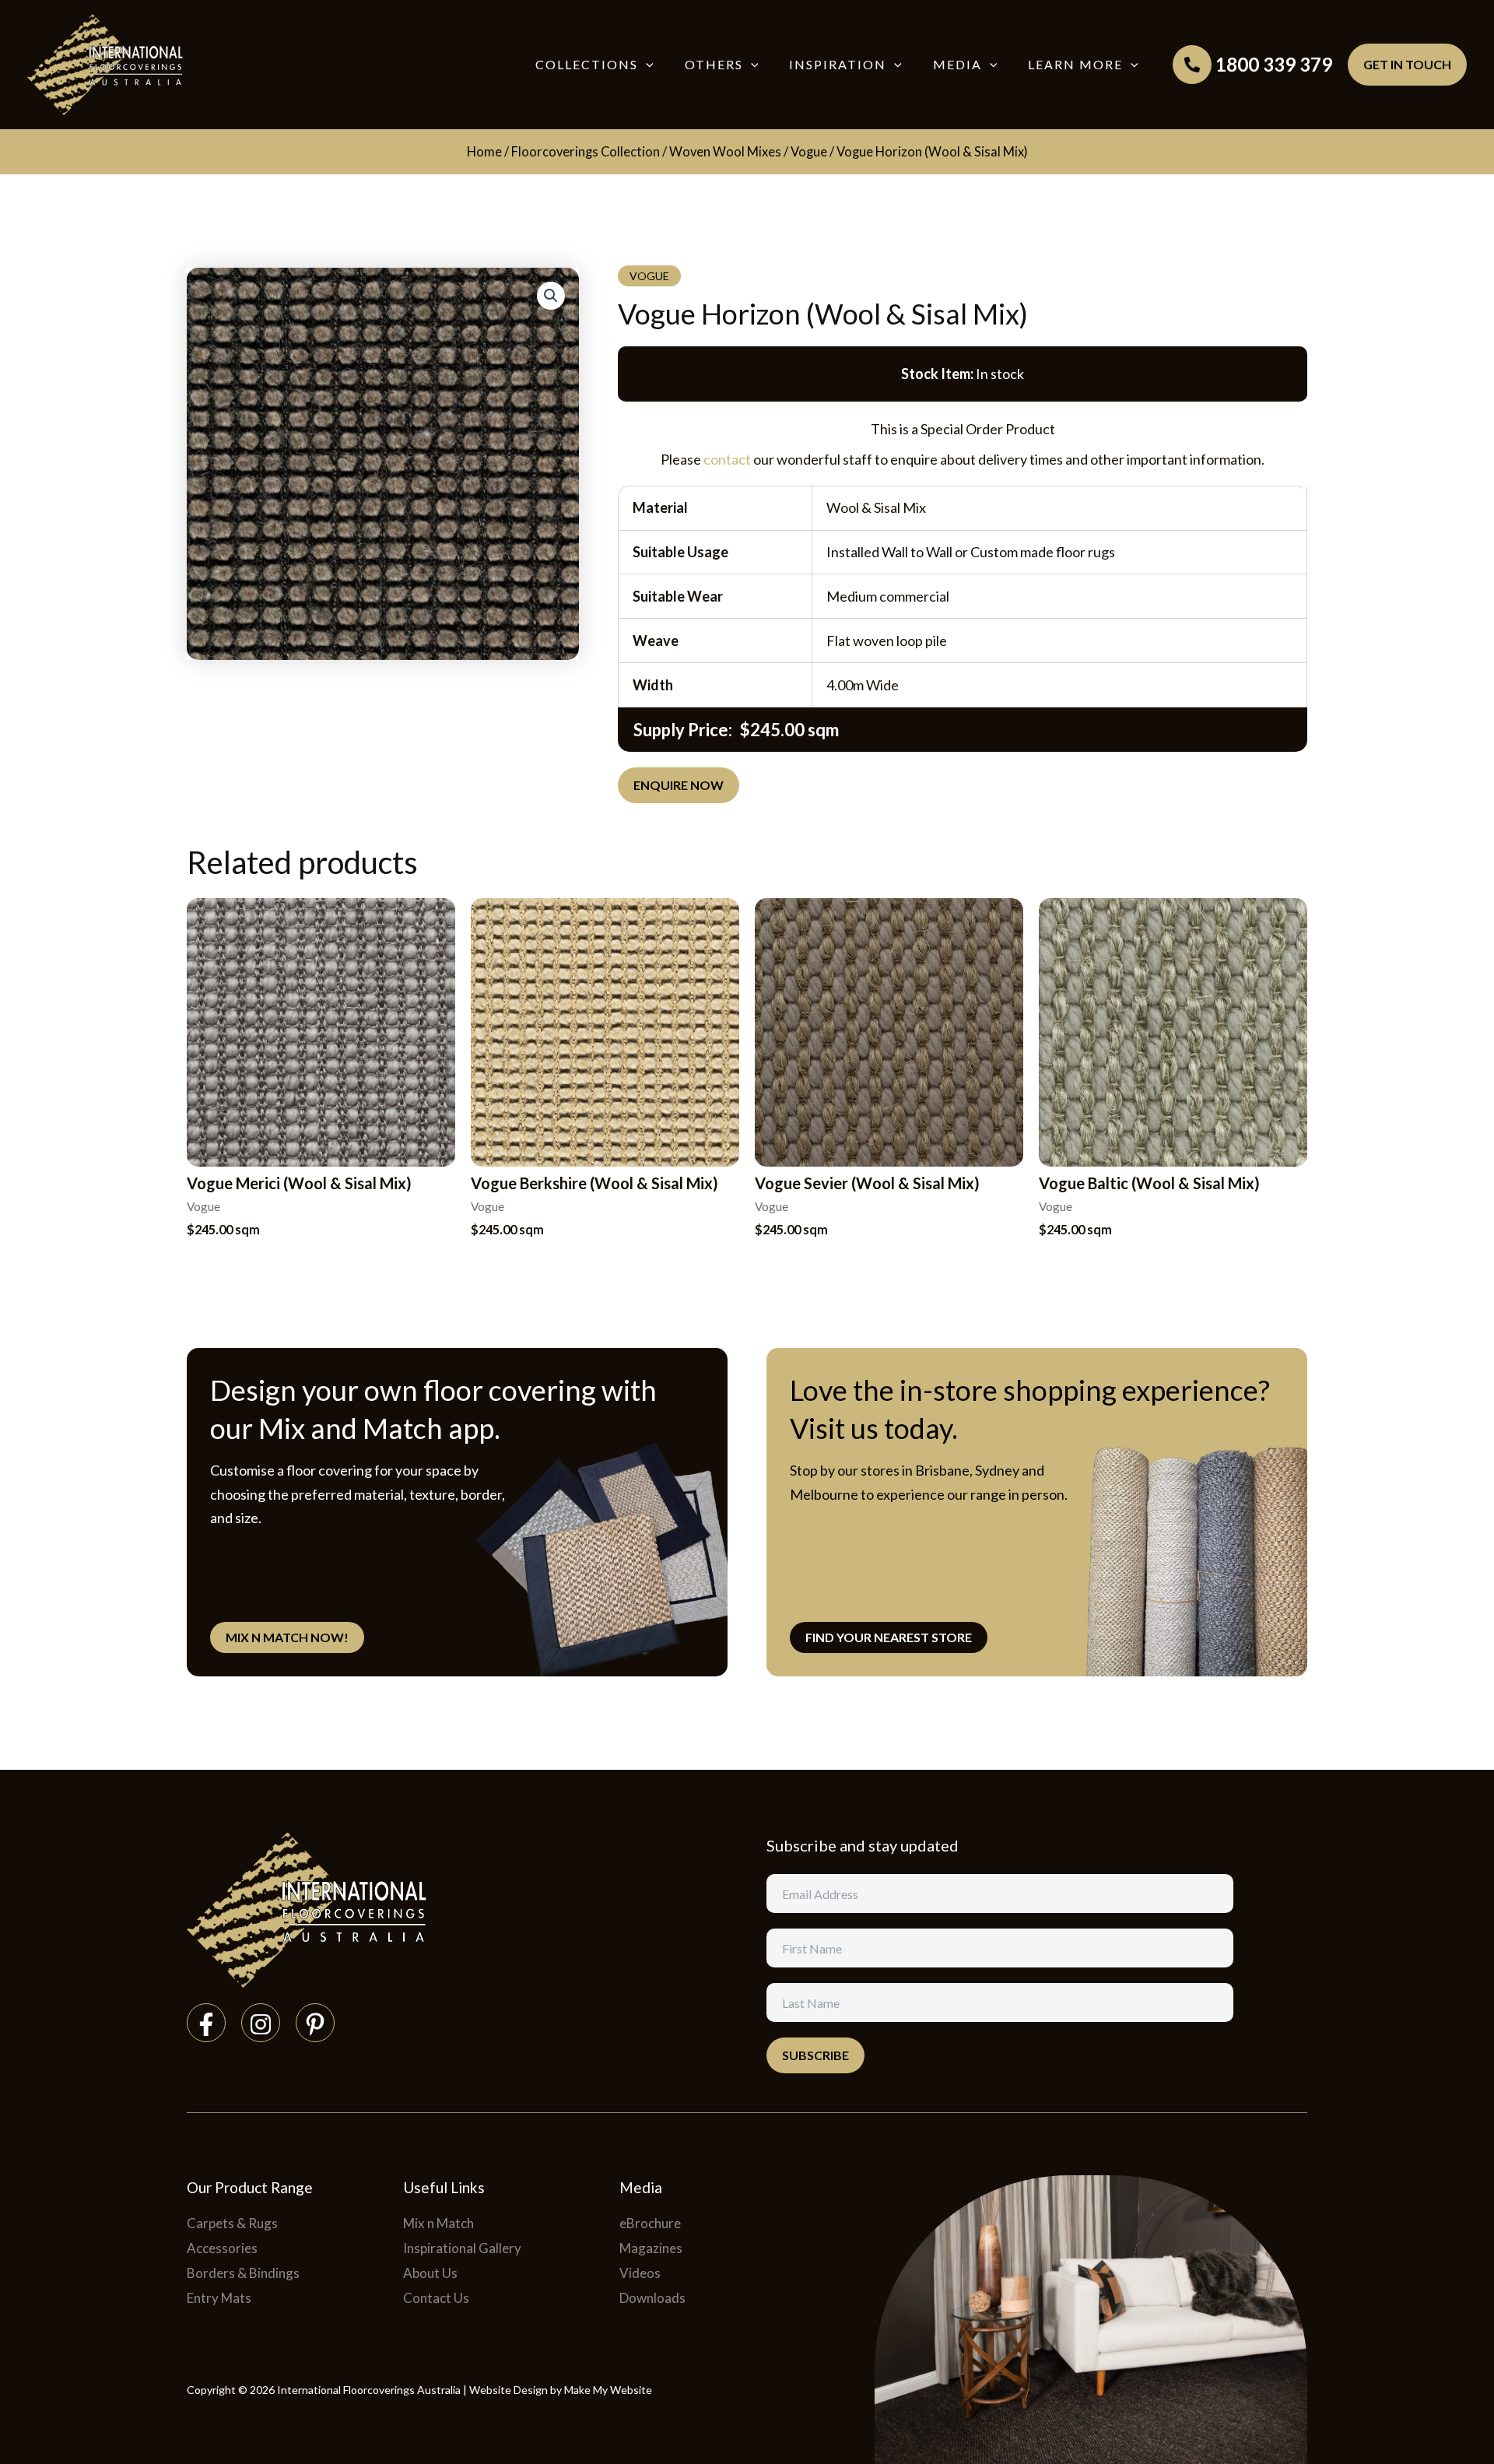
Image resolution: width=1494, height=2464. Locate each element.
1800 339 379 (1274, 64)
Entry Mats (219, 2298)
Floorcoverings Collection (586, 152)
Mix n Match (438, 2223)
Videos (640, 2273)
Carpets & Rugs (232, 2223)
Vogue (809, 152)
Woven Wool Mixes (725, 152)
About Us (430, 2273)
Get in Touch (1407, 64)
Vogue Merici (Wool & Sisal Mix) (299, 1183)
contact (727, 459)
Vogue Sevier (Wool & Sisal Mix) (867, 1183)
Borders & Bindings (243, 2273)
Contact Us (436, 2298)
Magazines (651, 2248)
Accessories (222, 2248)
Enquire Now (679, 785)
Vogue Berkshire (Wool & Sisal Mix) (594, 1183)
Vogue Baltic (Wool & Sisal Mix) (1149, 1183)
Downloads (652, 2298)
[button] (646, 65)
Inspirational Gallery (462, 2248)
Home (484, 152)
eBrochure (650, 2223)
